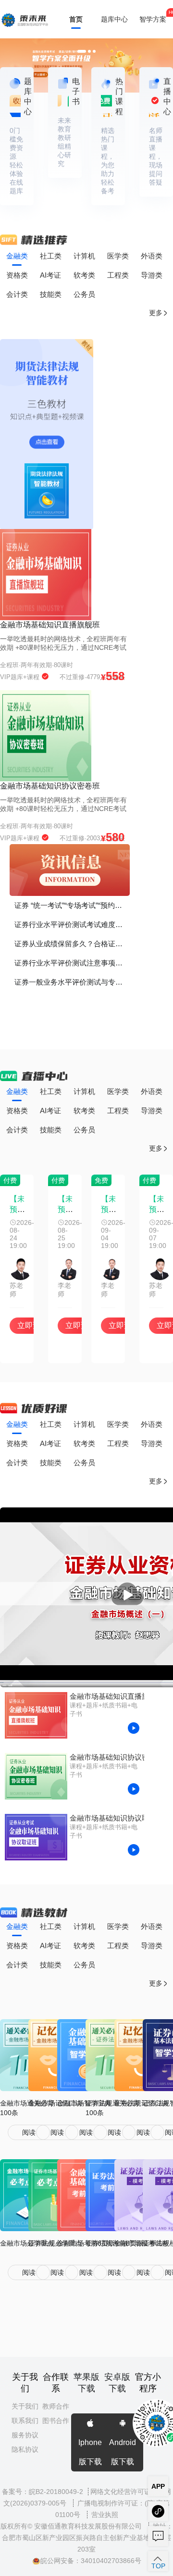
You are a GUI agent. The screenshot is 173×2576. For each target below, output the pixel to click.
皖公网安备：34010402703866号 (91, 2561)
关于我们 (25, 2406)
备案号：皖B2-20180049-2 (43, 2492)
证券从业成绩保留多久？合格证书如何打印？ (72, 944)
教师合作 (56, 2406)
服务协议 (25, 2435)
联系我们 (25, 2421)
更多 (156, 313)
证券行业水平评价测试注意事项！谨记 (72, 963)
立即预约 (33, 1325)
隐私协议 (25, 2449)
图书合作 (56, 2421)
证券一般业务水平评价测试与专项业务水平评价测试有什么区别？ (72, 982)
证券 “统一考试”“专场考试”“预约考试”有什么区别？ (72, 905)
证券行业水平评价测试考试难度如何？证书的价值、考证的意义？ (72, 924)
